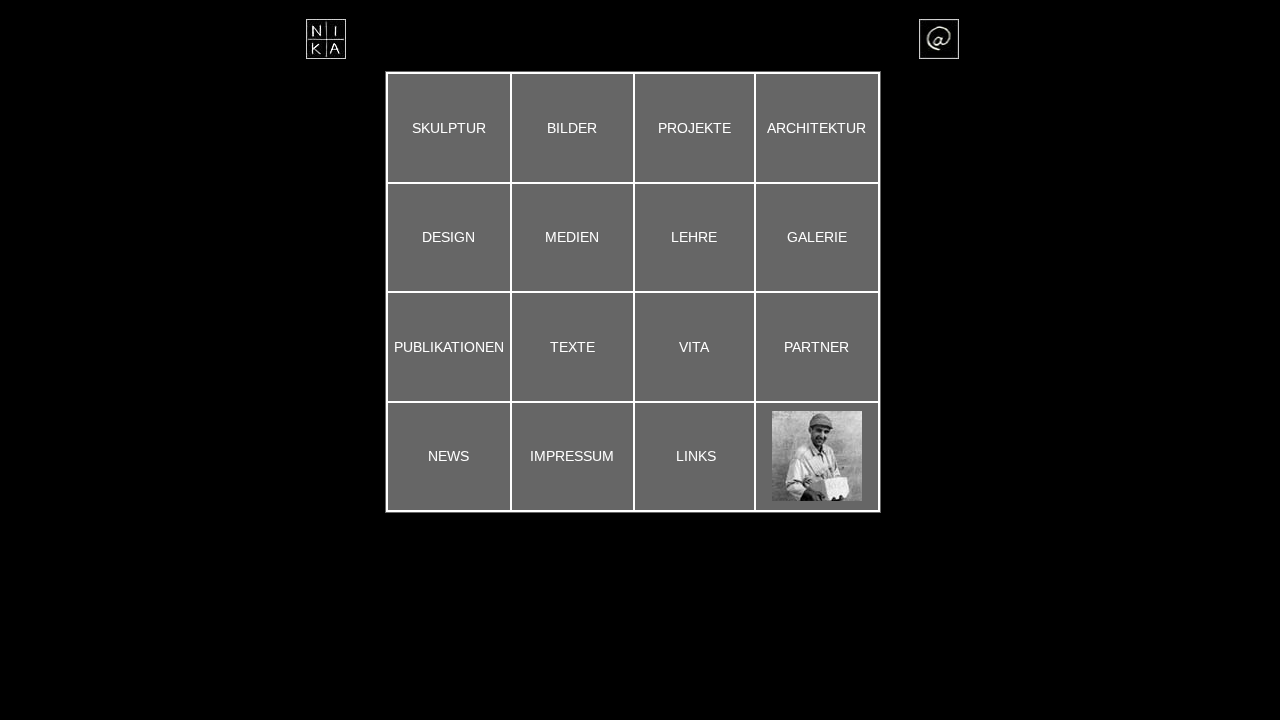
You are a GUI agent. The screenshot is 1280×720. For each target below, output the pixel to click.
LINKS (696, 456)
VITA (694, 347)
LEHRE (694, 237)
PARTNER (816, 347)
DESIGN (448, 237)
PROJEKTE (694, 128)
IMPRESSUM (572, 456)
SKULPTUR (449, 128)
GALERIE (817, 237)
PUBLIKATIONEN (449, 347)
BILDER (572, 128)
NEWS (448, 456)
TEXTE (572, 347)
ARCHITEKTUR (816, 128)
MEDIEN (572, 237)
